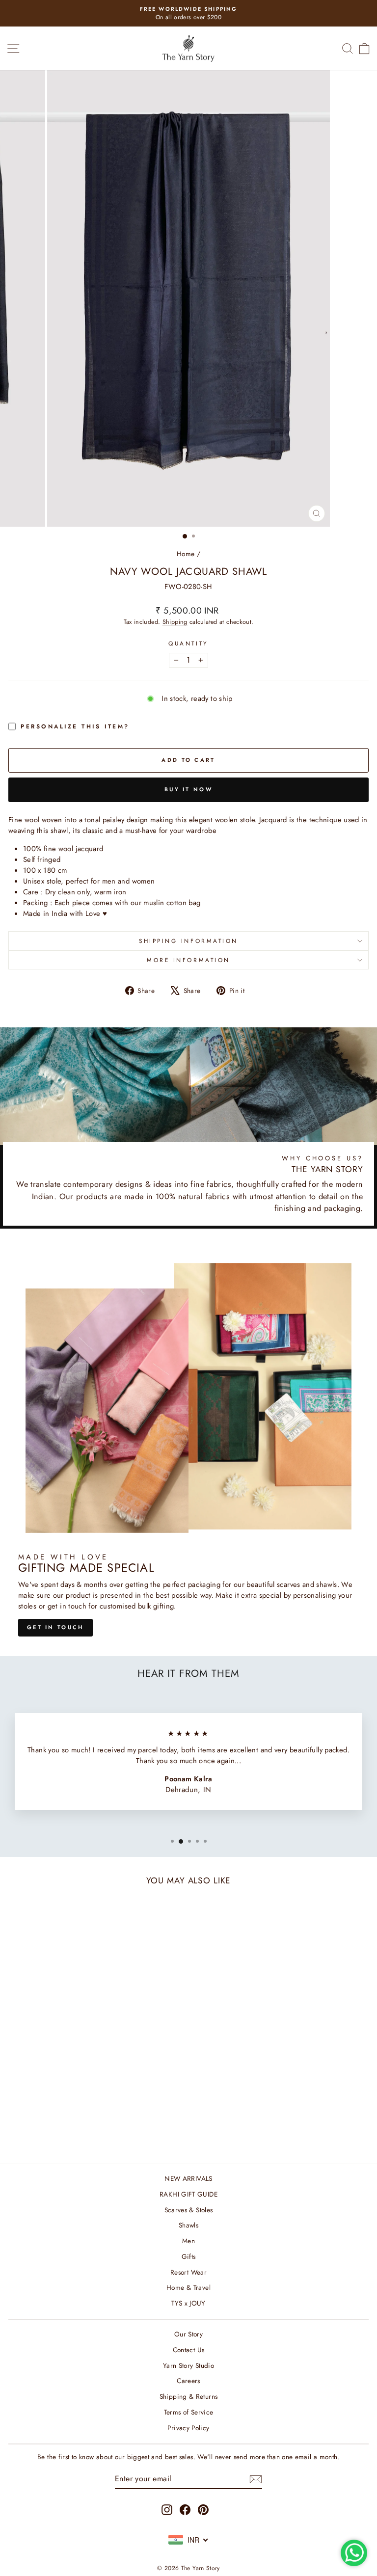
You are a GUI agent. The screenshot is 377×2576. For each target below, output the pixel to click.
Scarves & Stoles (189, 2210)
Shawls (188, 2225)
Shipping (175, 622)
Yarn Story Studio (188, 2365)
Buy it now (188, 789)
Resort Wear (188, 2272)
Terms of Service (189, 2412)
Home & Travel (188, 2287)
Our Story (188, 2334)
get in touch (55, 1627)
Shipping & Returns (189, 2396)
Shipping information (188, 941)
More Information (188, 960)
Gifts (189, 2256)
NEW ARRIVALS (188, 2178)
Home (186, 554)
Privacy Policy (188, 2428)
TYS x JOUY (188, 2303)
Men (188, 2241)
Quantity (188, 643)
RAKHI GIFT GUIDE (188, 2194)
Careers (188, 2381)
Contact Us (189, 2350)
